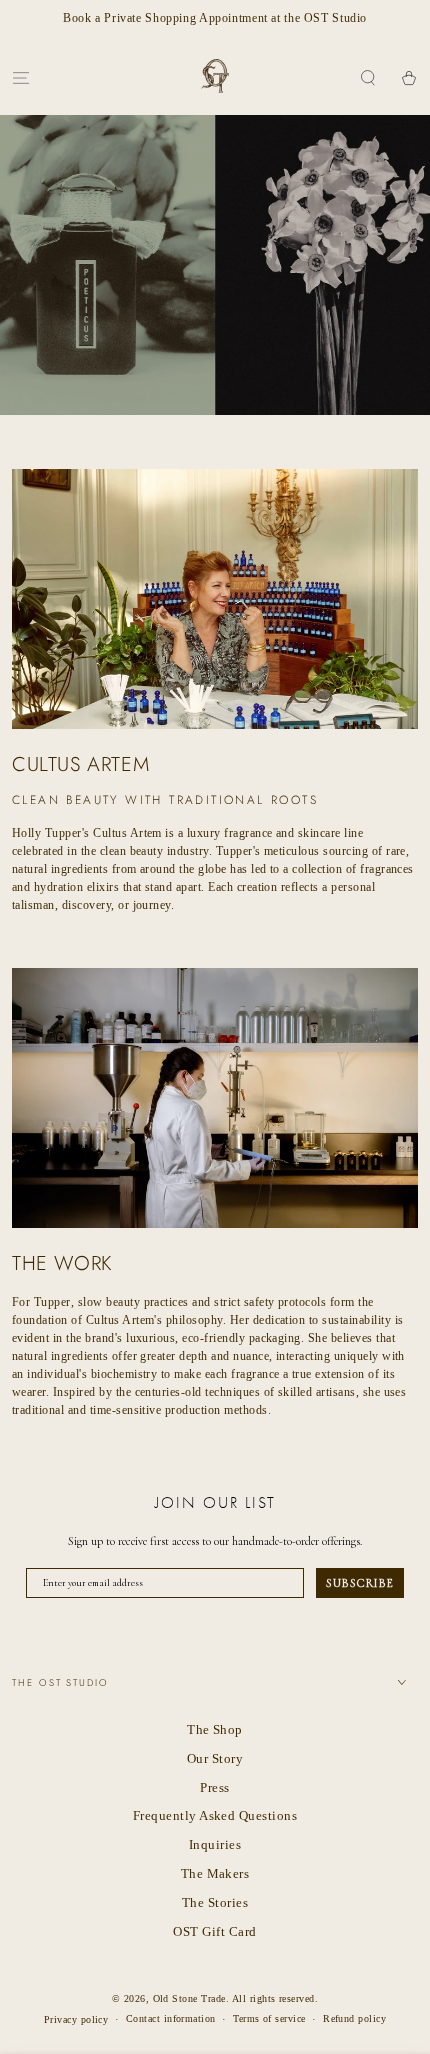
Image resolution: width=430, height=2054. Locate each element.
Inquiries (215, 1845)
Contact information (171, 2018)
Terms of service (269, 2018)
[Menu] (21, 77)
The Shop (215, 1730)
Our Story (215, 1759)
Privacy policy (76, 2019)
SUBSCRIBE (360, 1583)
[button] (368, 77)
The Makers (215, 1874)
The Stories (215, 1903)
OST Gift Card (214, 1932)
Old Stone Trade (189, 1998)
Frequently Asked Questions (215, 1816)
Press (214, 1788)
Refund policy (354, 2018)
